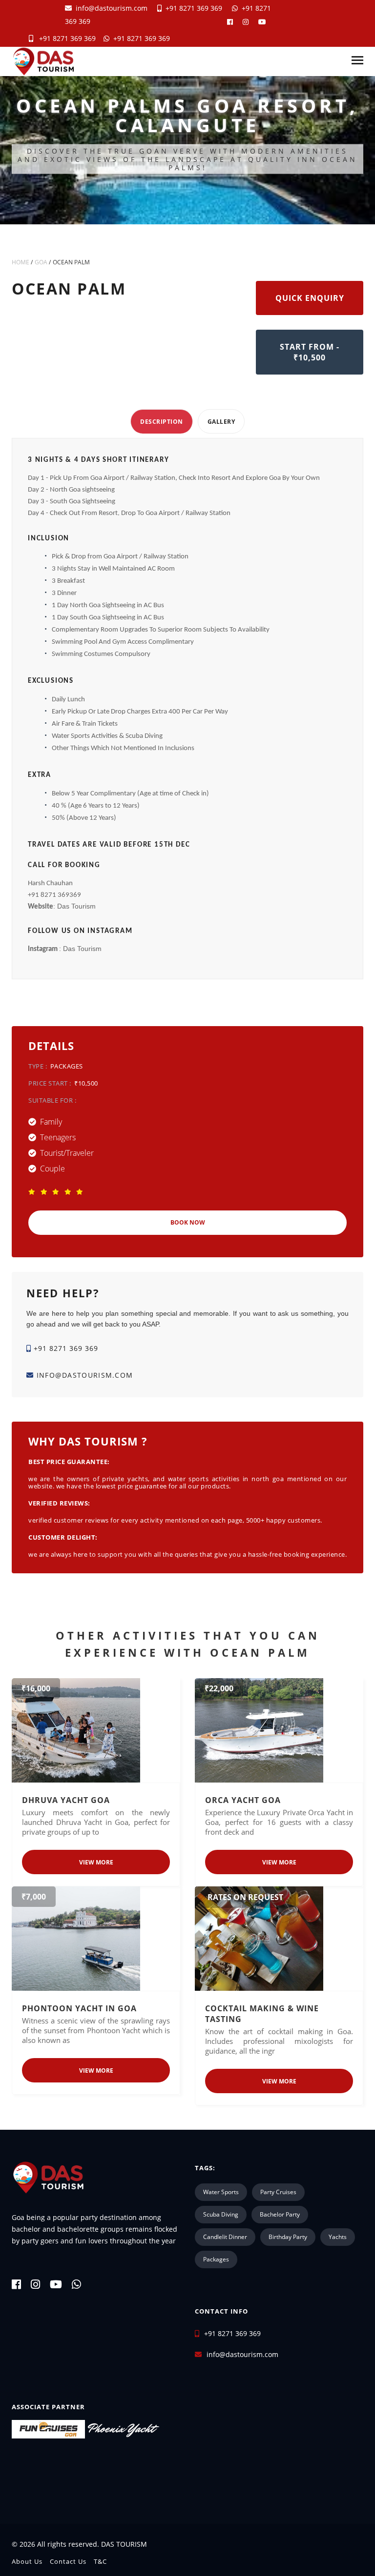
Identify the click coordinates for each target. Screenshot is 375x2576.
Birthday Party (288, 2237)
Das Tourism (76, 906)
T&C (100, 2561)
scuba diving (221, 2214)
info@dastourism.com (112, 8)
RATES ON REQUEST (245, 1897)
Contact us (68, 2561)
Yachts (338, 2237)
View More (96, 1862)
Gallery (221, 422)
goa (41, 262)
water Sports (221, 2192)
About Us (27, 2561)
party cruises (278, 2192)
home (21, 262)
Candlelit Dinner (225, 2237)
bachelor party (280, 2214)
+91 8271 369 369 (192, 8)
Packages (216, 2259)
